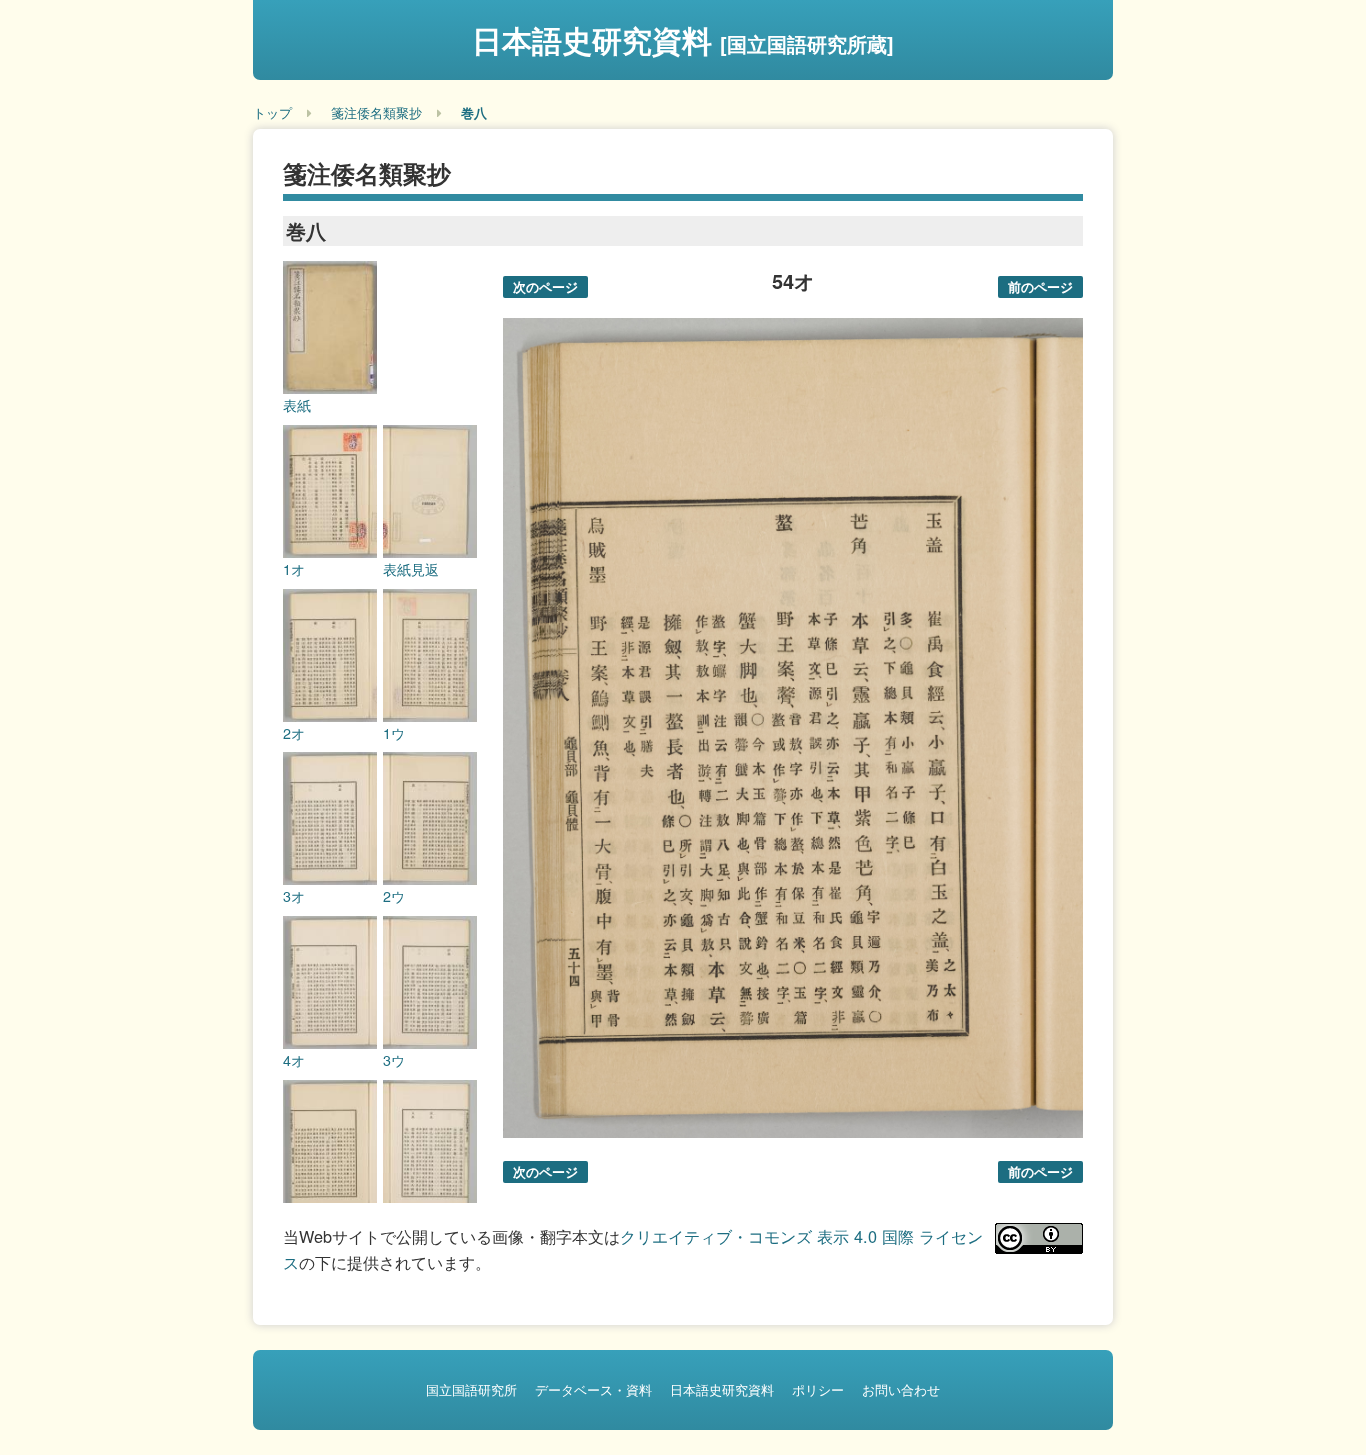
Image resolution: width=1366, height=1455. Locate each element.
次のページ (545, 286)
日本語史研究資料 (683, 39)
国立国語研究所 (471, 1389)
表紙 (297, 405)
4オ (294, 1060)
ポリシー (818, 1389)
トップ (272, 112)
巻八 (474, 112)
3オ (294, 896)
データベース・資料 (593, 1389)
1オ (294, 569)
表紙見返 (411, 569)
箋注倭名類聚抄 (376, 112)
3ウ (394, 1060)
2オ (294, 733)
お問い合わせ (901, 1389)
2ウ (394, 896)
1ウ (394, 733)
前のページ (1040, 286)
